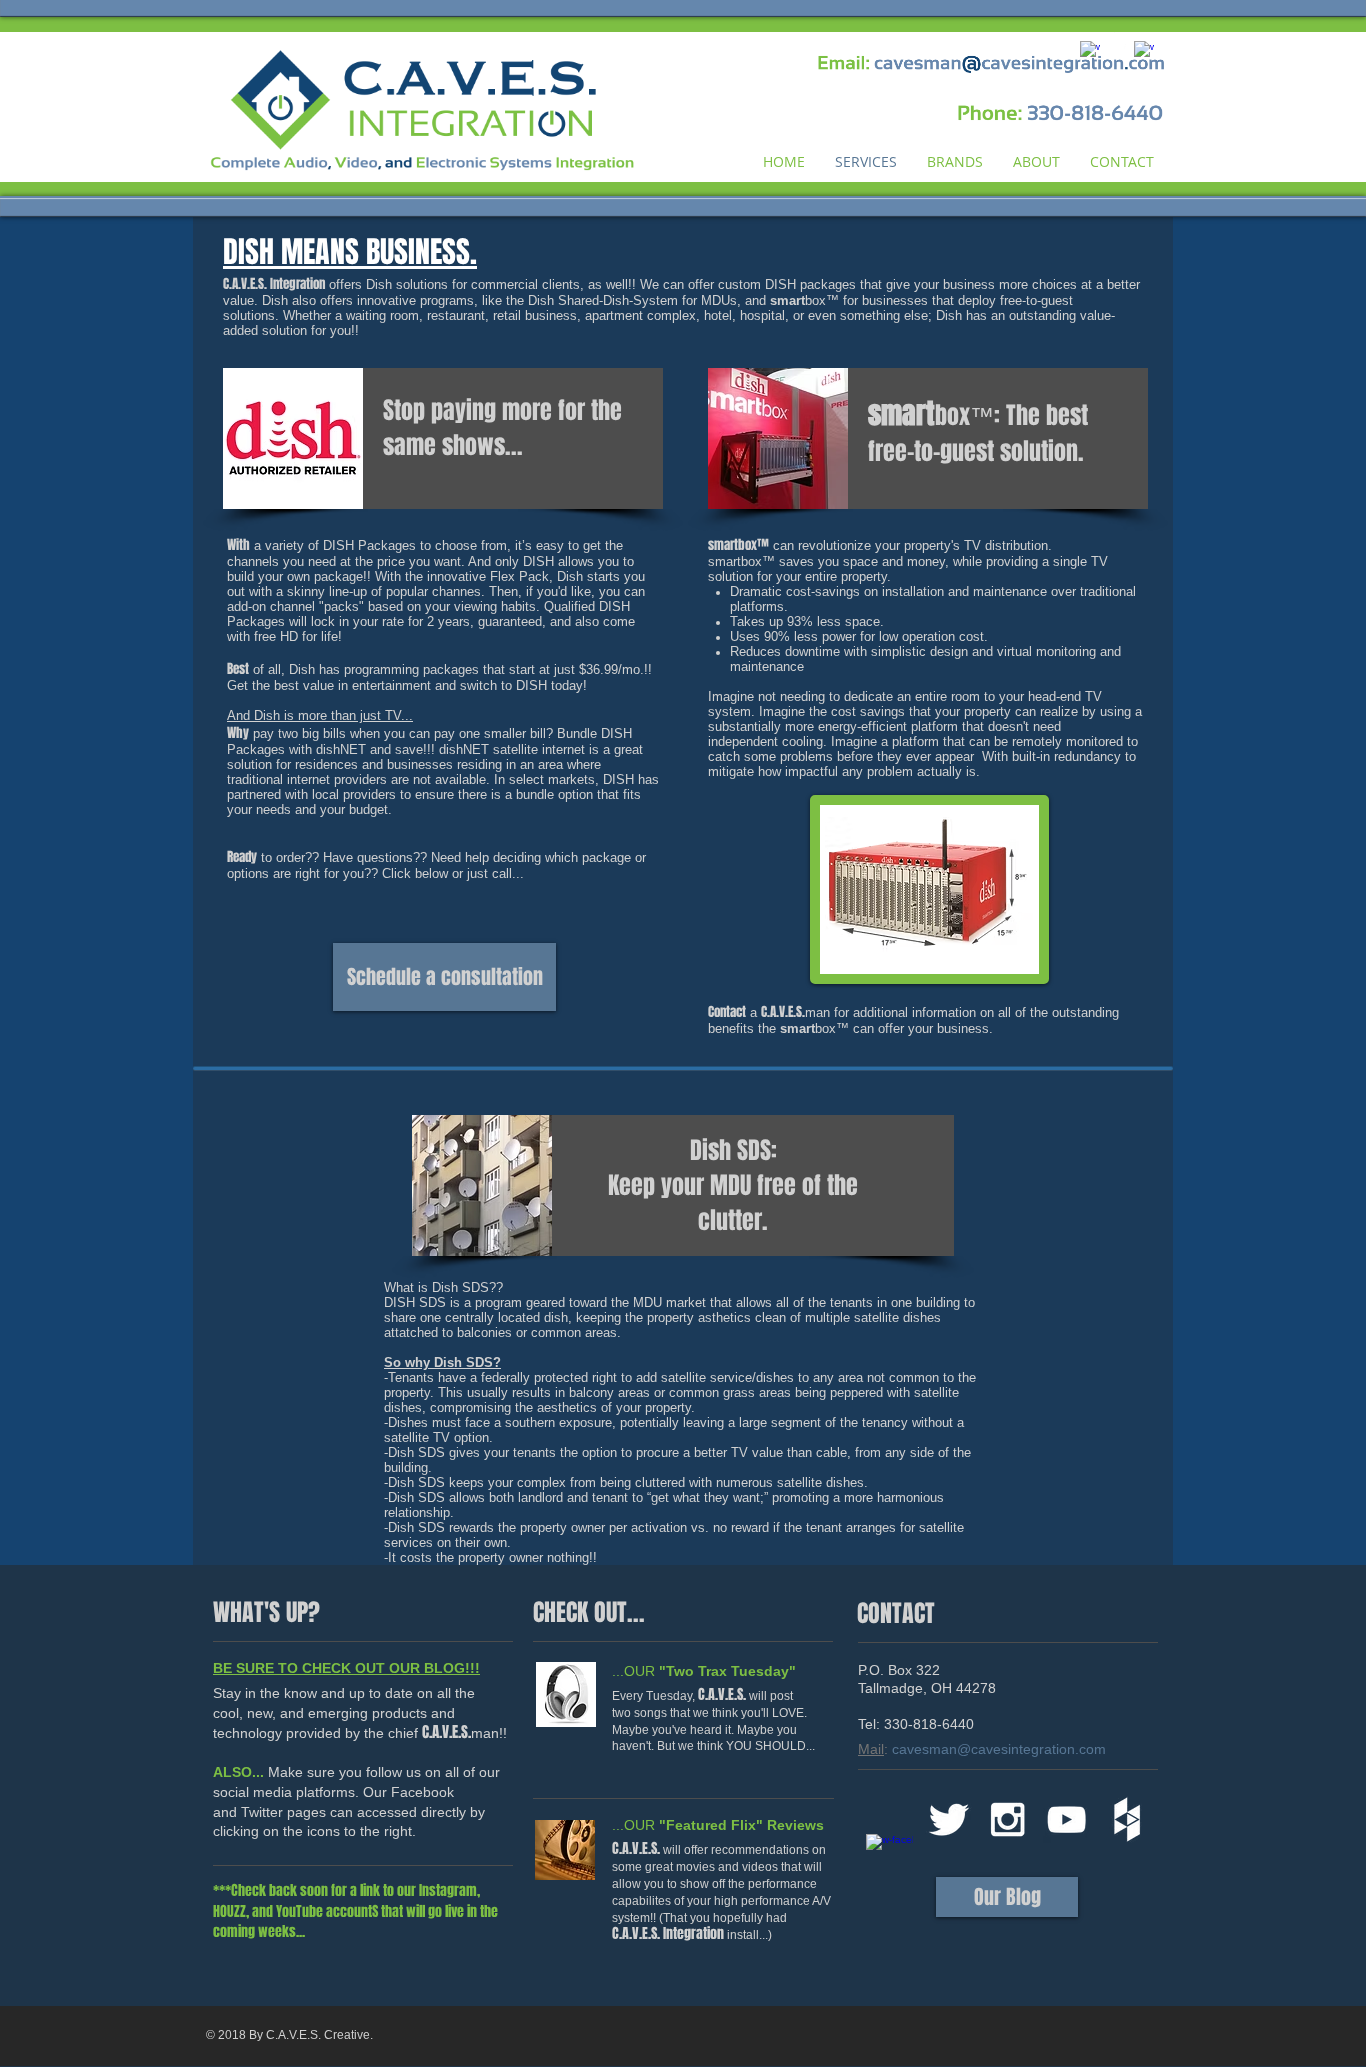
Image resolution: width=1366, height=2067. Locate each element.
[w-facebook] (889, 1857)
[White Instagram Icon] (1007, 1819)
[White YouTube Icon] (1066, 1819)
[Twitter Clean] (948, 1819)
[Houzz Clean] (1125, 1819)
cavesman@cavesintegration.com (999, 1749)
